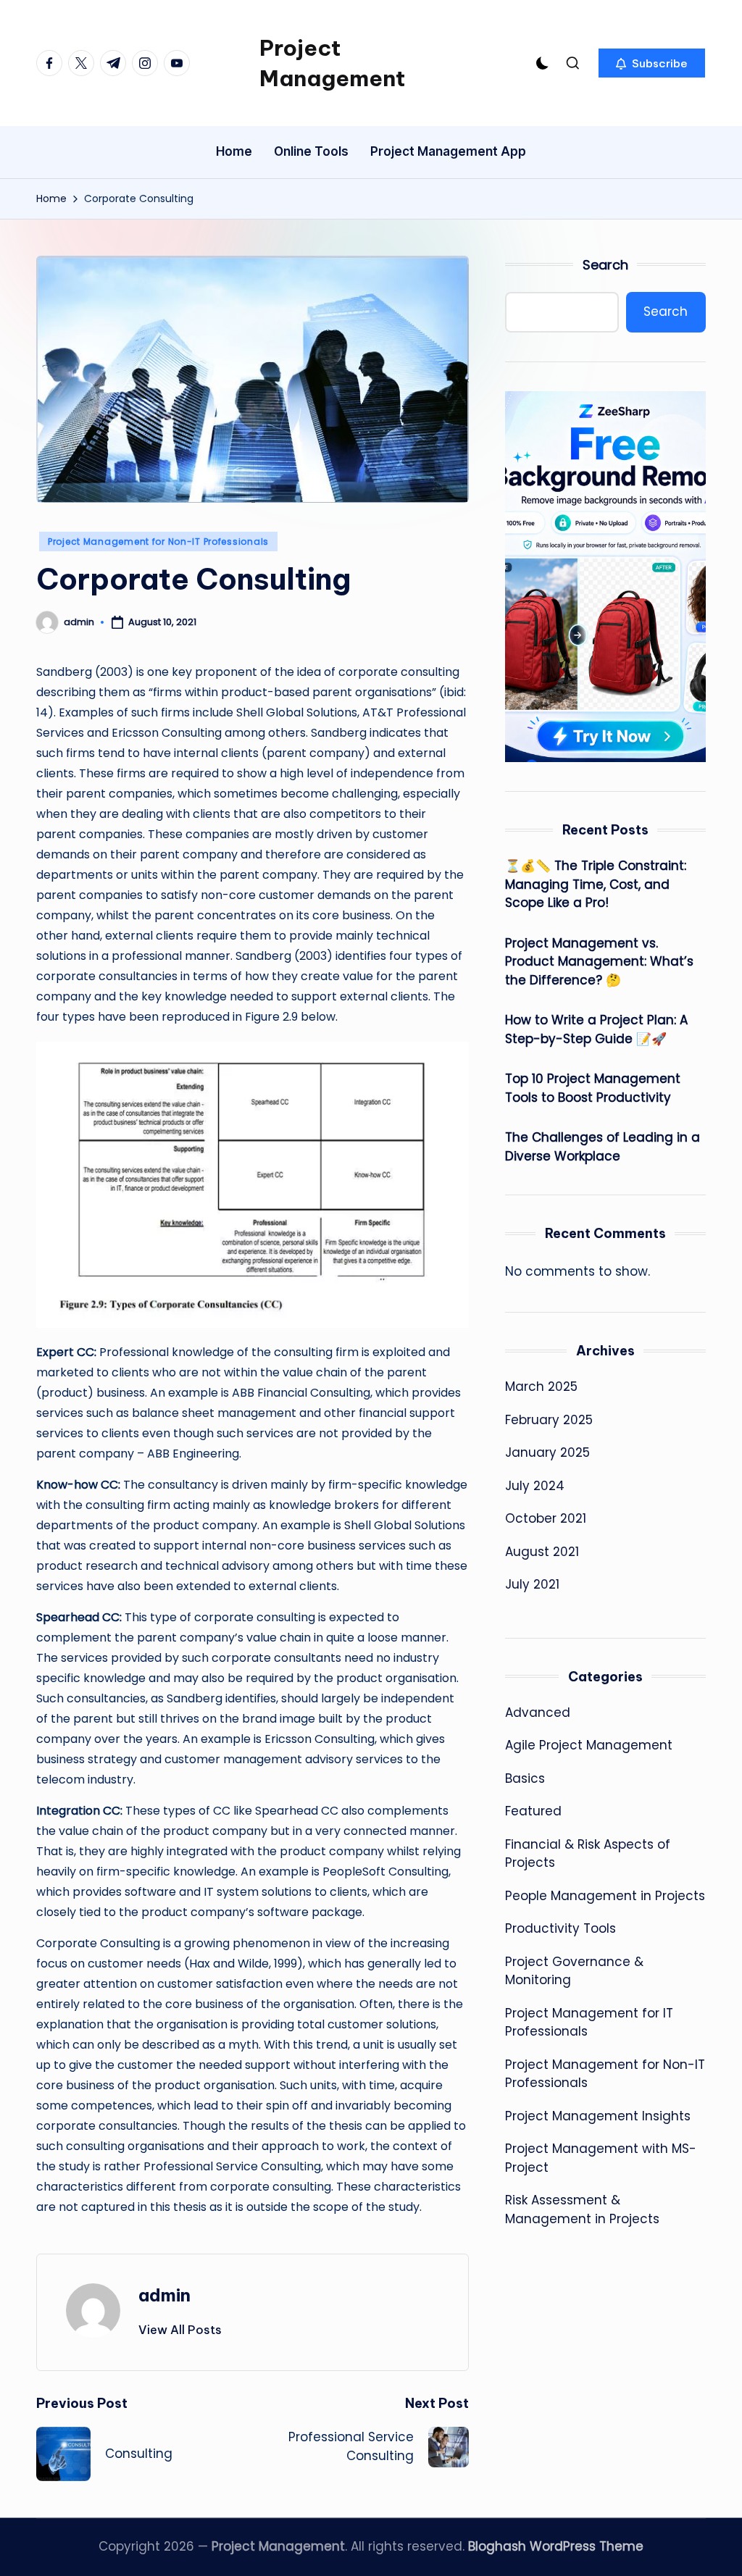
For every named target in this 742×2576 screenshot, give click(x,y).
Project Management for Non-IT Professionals (158, 541)
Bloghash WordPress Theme (556, 2546)
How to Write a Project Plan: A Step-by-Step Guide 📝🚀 (596, 1029)
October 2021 (546, 1518)
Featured (533, 1811)
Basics (525, 1778)
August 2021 (542, 1552)
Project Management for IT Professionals (589, 2023)
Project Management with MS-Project (601, 2158)
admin (164, 2295)
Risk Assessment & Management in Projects (582, 2209)
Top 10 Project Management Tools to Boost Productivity (593, 1088)
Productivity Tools (560, 1928)
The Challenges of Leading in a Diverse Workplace (603, 1147)
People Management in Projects (605, 1896)
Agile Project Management (589, 1745)
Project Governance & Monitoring (574, 1971)
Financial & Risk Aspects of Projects (588, 1854)
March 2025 (541, 1387)
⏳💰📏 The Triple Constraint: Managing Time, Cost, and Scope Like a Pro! (596, 884)
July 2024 (535, 1486)
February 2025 (549, 1420)
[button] (652, 63)
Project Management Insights (598, 2116)
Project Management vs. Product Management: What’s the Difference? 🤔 (599, 962)
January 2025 (547, 1452)
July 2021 (532, 1584)
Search (605, 265)
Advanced (538, 1713)
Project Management (332, 63)
